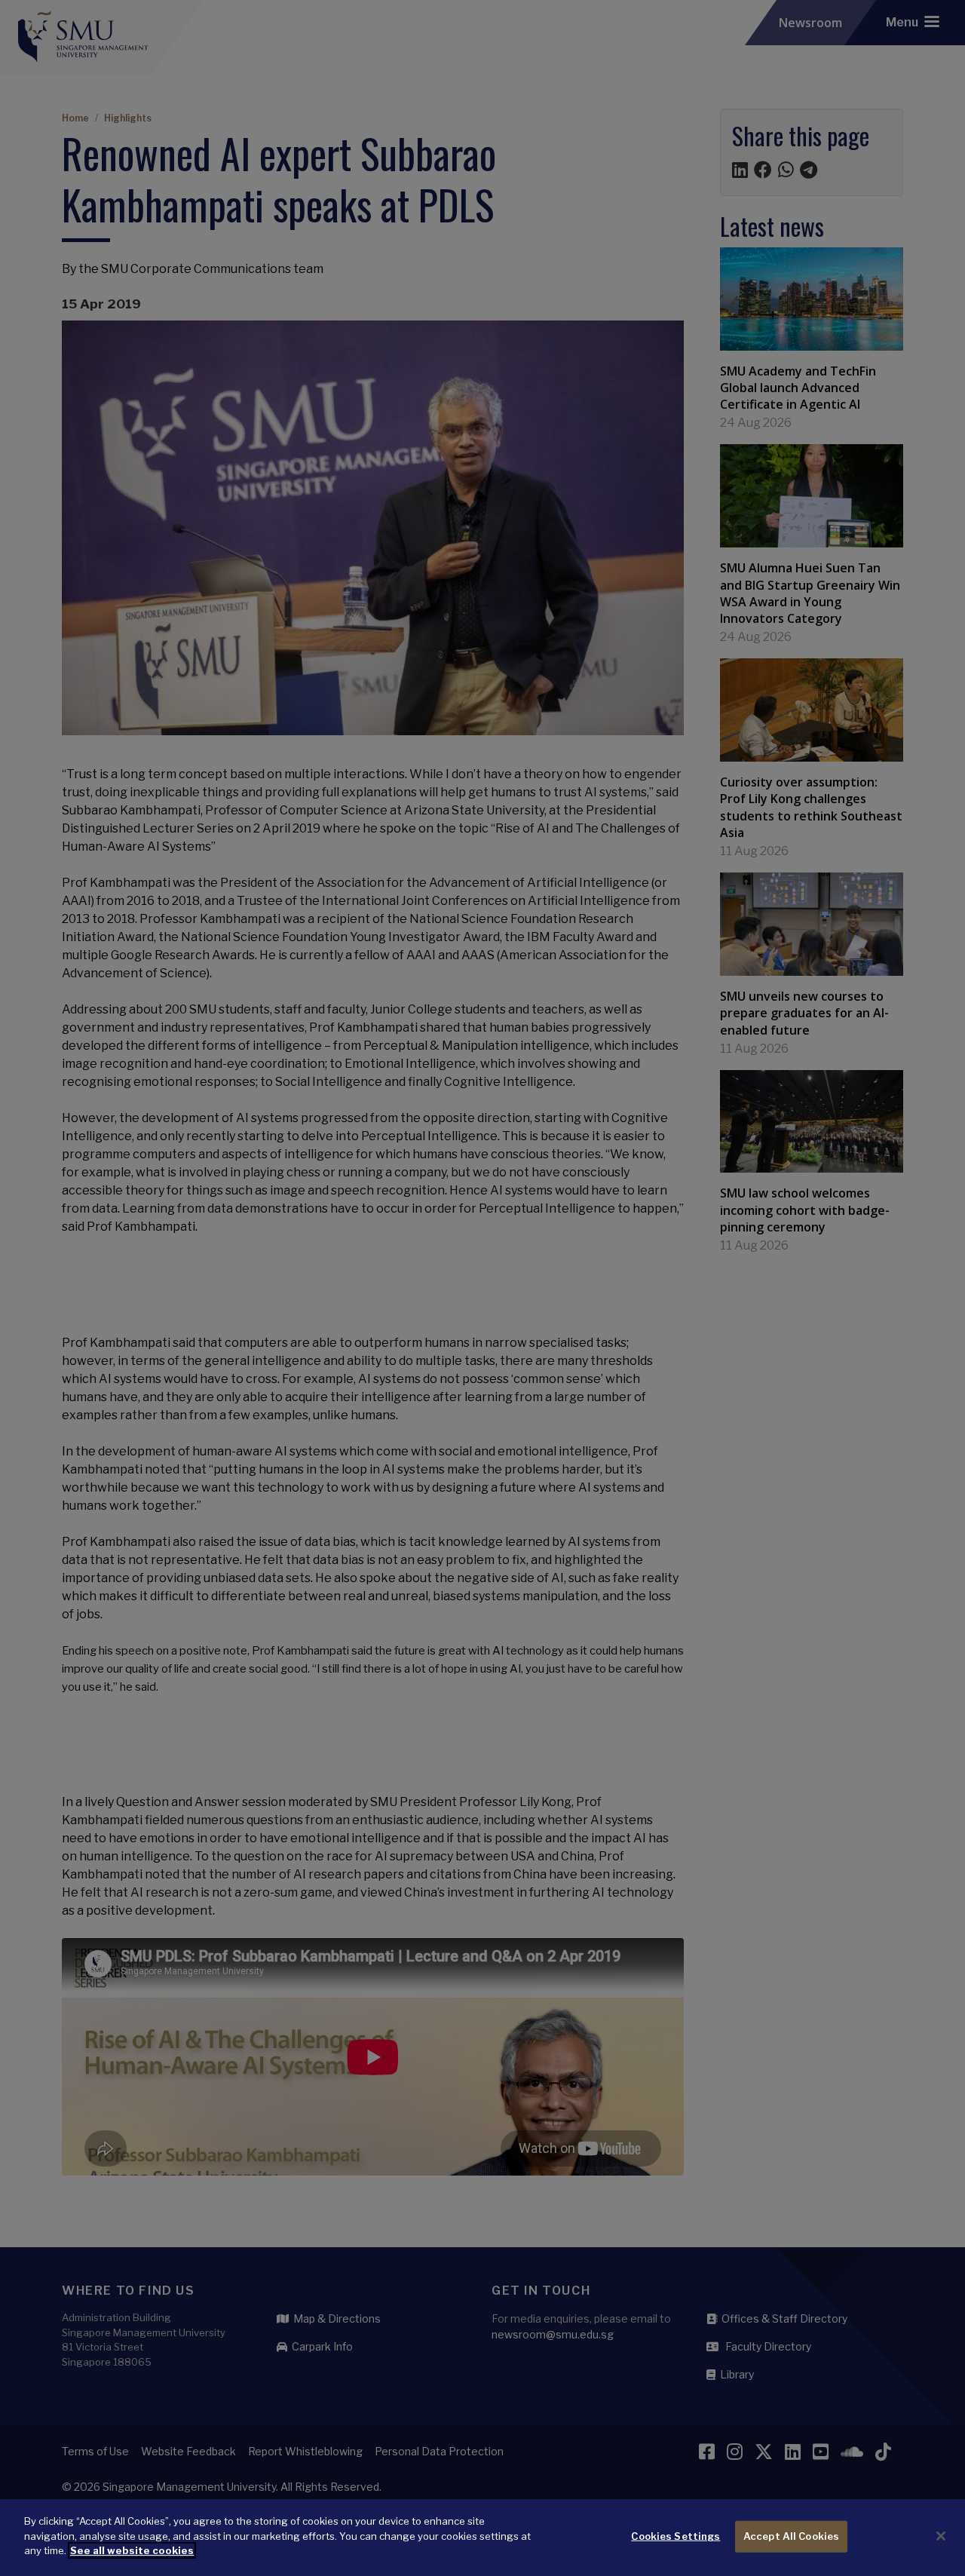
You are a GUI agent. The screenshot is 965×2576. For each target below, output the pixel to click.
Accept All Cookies (791, 2536)
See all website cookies (132, 2550)
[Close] (941, 2536)
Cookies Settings (675, 2536)
